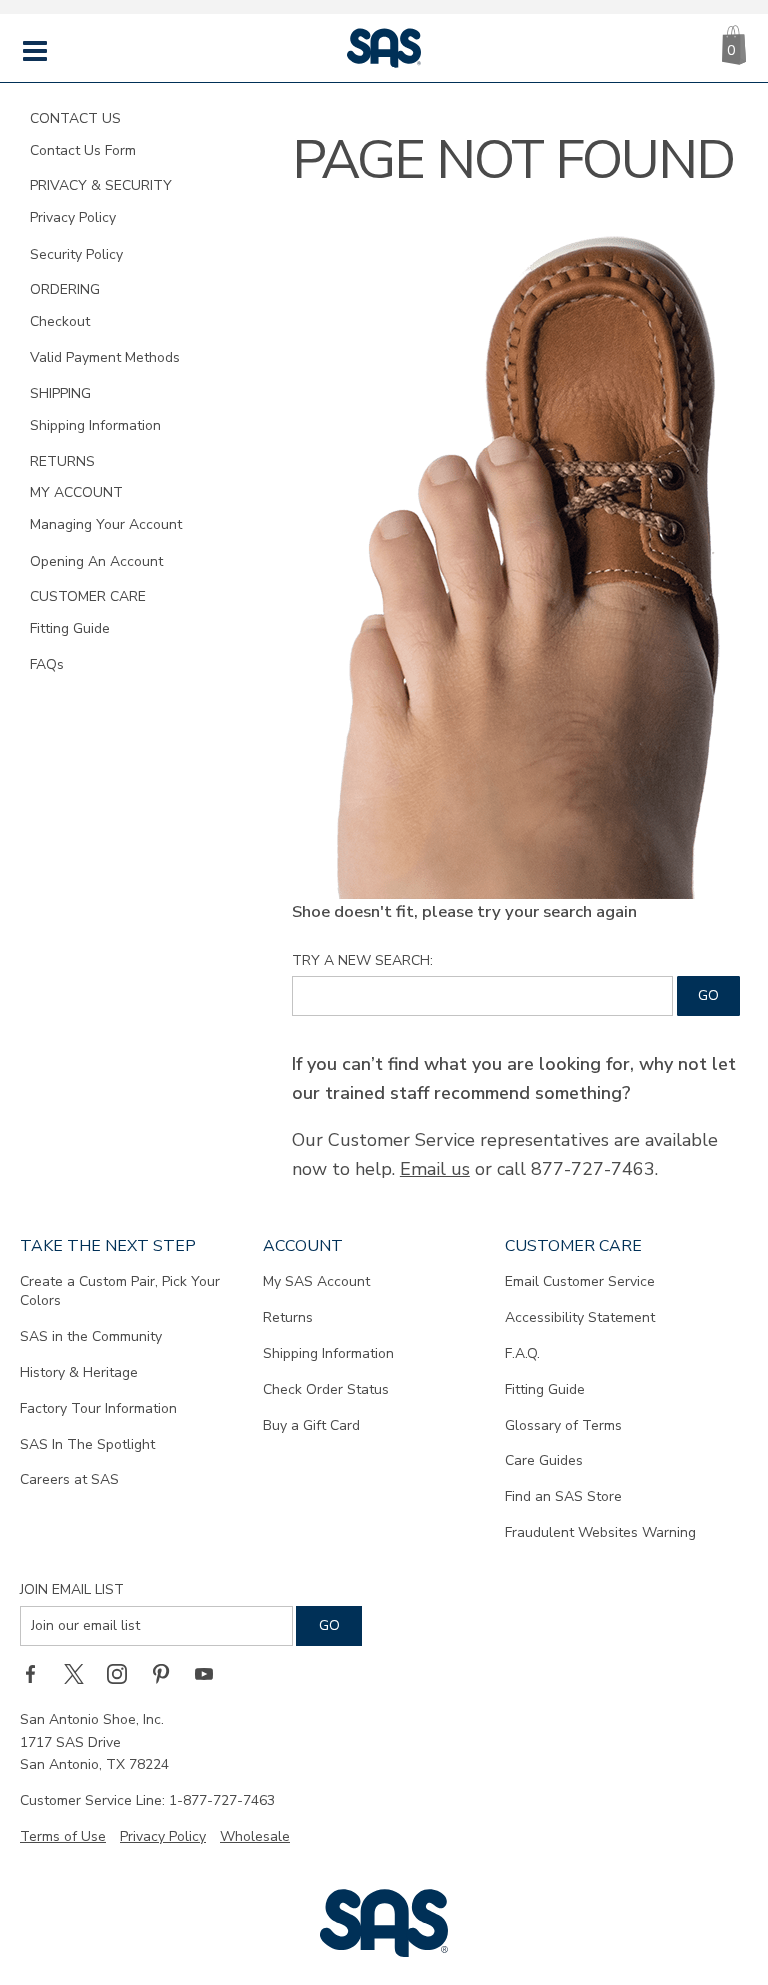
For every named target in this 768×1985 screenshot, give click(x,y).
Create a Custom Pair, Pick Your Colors (120, 1291)
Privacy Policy (73, 217)
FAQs (47, 664)
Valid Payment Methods (105, 357)
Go (708, 995)
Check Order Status (326, 1389)
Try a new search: (362, 960)
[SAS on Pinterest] (168, 1674)
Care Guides (544, 1460)
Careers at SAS (69, 1479)
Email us (435, 1169)
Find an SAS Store (563, 1496)
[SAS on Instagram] (124, 1674)
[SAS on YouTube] (211, 1674)
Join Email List (72, 1589)
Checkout (60, 321)
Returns (288, 1317)
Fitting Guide (70, 628)
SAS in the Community (91, 1336)
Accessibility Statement (580, 1317)
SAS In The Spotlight (87, 1444)
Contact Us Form (83, 150)
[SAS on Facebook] (37, 1674)
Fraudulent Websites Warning (600, 1532)
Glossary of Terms (563, 1425)
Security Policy (76, 254)
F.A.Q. (522, 1353)
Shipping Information (95, 425)
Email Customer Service (580, 1281)
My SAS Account (316, 1281)
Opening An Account (96, 561)
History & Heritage (79, 1372)
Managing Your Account (106, 524)
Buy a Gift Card (311, 1425)
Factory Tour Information (98, 1408)
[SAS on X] (81, 1674)
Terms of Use (63, 1836)
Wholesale (255, 1836)
